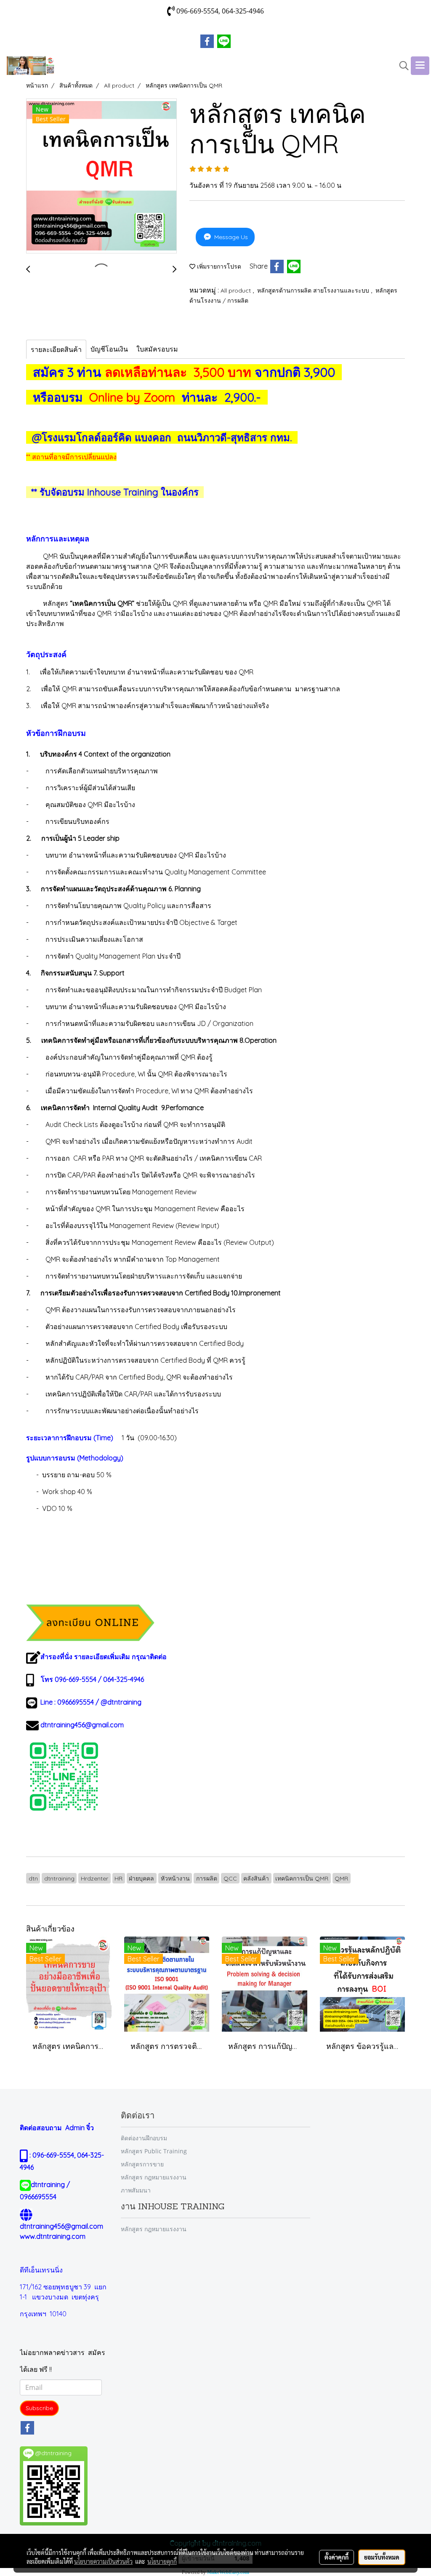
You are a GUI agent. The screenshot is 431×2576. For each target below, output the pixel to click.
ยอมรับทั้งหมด (382, 2557)
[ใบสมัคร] (90, 1622)
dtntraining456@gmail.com (82, 1725)
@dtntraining (121, 1702)
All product (237, 290)
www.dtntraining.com (53, 2236)
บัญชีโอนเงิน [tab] (109, 349)
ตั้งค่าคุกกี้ (337, 2557)
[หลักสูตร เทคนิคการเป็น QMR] (101, 176)
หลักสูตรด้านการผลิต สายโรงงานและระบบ (314, 290)
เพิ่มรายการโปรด (218, 266)
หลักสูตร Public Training (154, 2151)
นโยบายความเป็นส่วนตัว (103, 2561)
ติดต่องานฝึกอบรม (144, 2138)
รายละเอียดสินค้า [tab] (56, 349)
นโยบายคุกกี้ (162, 2561)
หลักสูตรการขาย (142, 2164)
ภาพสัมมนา (136, 2190)
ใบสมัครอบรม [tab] (157, 349)
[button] (401, 66)
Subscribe (39, 2408)
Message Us (230, 237)
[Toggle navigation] (420, 66)
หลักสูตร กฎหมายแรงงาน (154, 2177)
